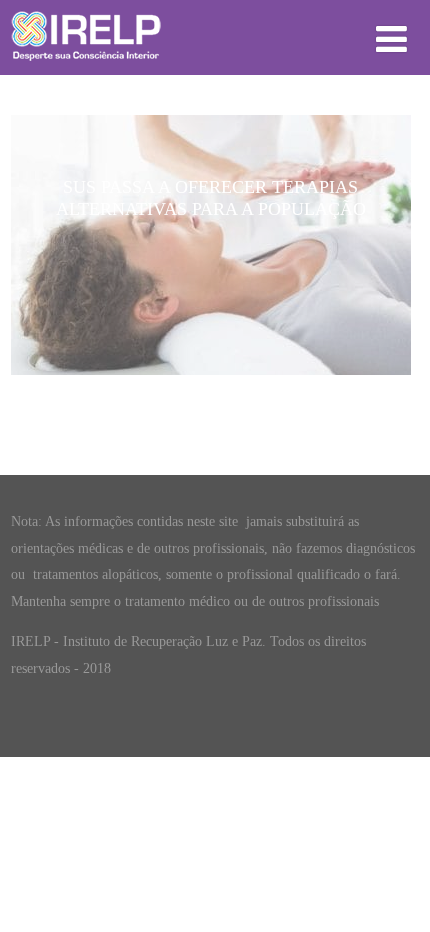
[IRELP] (86, 66)
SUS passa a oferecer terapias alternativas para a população (211, 198)
